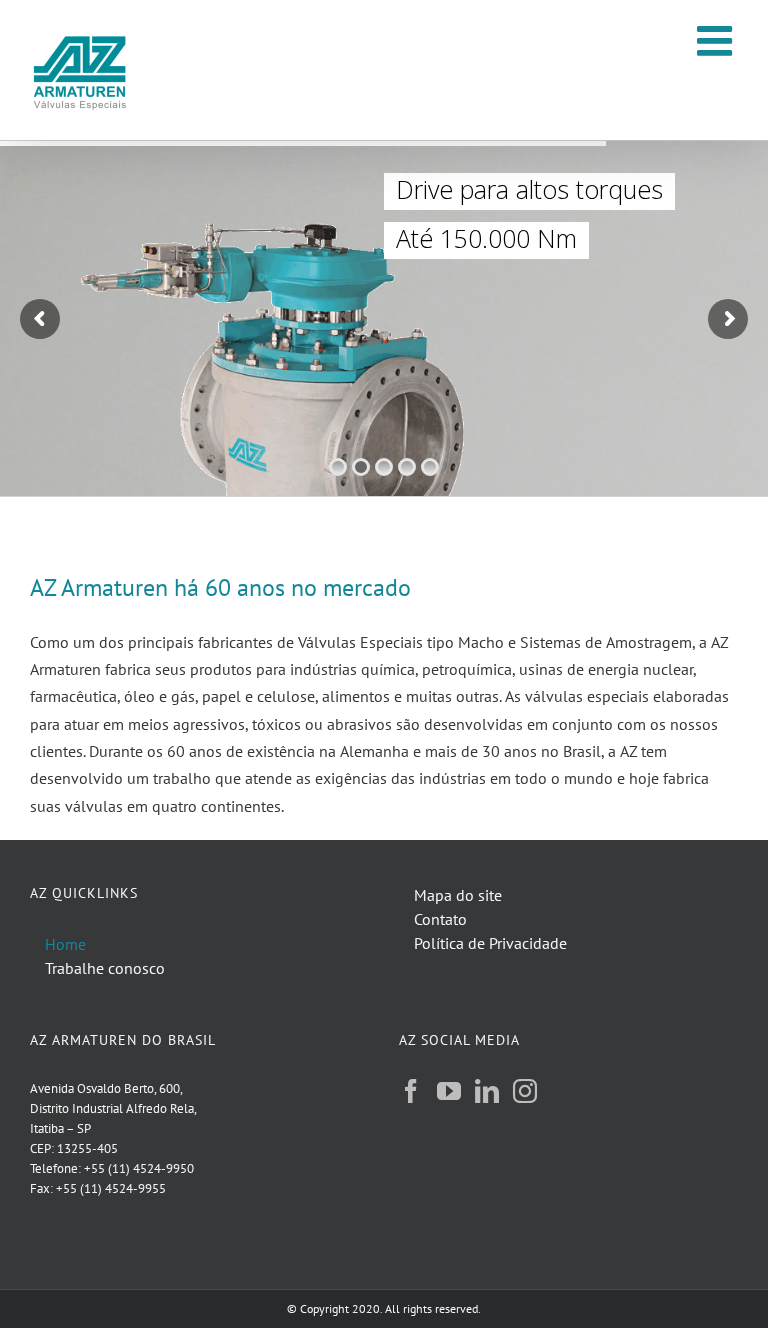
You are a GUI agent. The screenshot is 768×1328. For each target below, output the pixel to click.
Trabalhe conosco (105, 968)
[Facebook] (411, 1091)
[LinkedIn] (487, 1091)
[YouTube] (449, 1091)
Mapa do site (458, 895)
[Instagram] (525, 1091)
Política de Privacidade (490, 943)
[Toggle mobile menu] (717, 40)
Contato (440, 919)
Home (65, 944)
